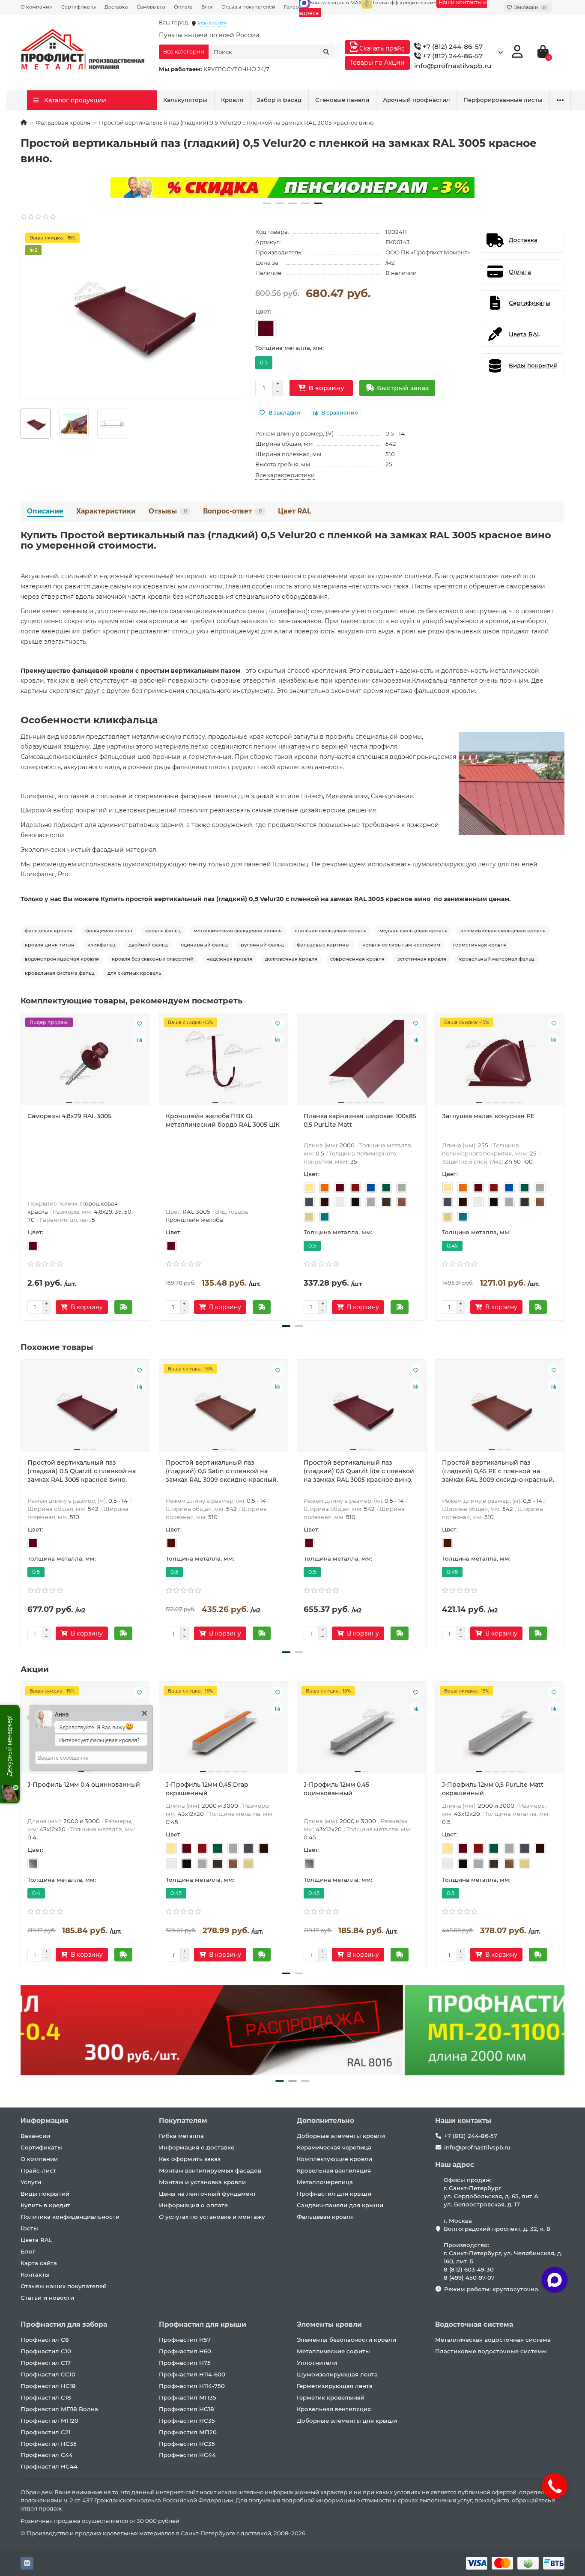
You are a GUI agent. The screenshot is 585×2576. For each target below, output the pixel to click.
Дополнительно (325, 2121)
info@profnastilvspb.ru (453, 66)
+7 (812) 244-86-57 (452, 46)
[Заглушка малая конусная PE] (500, 1063)
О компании (37, 7)
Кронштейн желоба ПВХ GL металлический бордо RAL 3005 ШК (223, 1120)
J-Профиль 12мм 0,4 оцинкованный (84, 1785)
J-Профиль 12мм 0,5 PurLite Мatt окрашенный (493, 1789)
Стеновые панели (342, 100)
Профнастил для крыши (334, 2194)
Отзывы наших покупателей (64, 2286)
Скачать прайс (381, 48)
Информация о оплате (193, 2205)
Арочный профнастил (416, 100)
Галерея (294, 7)
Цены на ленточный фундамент (207, 2194)
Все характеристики (285, 475)
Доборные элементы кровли (341, 2136)
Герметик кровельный (331, 2397)
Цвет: (263, 311)
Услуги (31, 2182)
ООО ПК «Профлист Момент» (428, 252)
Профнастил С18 (46, 2397)
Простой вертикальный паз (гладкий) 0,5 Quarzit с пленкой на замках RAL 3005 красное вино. (82, 1471)
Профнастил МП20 (49, 2421)
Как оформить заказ (190, 2159)
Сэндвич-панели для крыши (340, 2205)
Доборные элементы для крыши (347, 2421)
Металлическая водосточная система (493, 2340)
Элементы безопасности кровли (346, 2340)
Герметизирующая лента (335, 2386)
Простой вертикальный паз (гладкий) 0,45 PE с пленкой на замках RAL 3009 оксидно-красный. (498, 1471)
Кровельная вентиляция (334, 2170)
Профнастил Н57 (185, 2340)
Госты (29, 2228)
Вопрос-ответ (232, 511)
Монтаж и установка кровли (202, 2182)
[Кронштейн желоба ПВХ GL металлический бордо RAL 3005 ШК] (224, 1063)
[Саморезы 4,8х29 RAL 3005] (85, 1063)
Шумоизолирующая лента (337, 2374)
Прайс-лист (38, 2170)
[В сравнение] (140, 1040)
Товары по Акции (377, 63)
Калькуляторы (185, 100)
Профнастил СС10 (48, 2374)
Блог (207, 7)
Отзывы (168, 511)
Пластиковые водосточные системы (491, 2351)
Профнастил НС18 (48, 2386)
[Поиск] (326, 52)
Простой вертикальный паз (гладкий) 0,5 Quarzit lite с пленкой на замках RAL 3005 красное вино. (359, 1471)
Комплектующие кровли (334, 2159)
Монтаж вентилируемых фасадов (210, 2170)
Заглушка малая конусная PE (488, 1116)
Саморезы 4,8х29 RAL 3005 (69, 1116)
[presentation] (21, 1165)
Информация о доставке (197, 2147)
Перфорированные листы (503, 100)
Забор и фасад (279, 100)
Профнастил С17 (46, 2363)
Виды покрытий (45, 2194)
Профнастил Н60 (185, 2351)
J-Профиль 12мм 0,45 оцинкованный (336, 1789)
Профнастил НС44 (49, 2466)
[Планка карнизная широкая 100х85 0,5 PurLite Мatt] (362, 1063)
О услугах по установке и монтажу (212, 2217)
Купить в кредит (45, 2205)
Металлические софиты (333, 2351)
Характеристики (106, 511)
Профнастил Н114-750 (192, 2386)
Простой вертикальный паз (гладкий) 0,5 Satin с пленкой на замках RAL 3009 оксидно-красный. (222, 1471)
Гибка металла (181, 2136)
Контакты (35, 2275)
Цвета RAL (36, 2240)
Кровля (232, 100)
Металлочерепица (325, 2182)
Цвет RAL (294, 511)
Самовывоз (151, 7)
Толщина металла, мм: (290, 348)
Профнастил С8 (45, 2340)
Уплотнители (317, 2363)
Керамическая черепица (334, 2147)
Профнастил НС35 (49, 2444)
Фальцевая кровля (63, 122)
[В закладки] (140, 1024)
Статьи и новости (47, 2298)
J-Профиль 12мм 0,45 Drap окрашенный (207, 1789)
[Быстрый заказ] (123, 1307)
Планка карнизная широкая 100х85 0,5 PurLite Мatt (360, 1120)
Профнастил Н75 (185, 2363)
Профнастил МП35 (188, 2397)
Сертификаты (79, 7)
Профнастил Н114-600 (192, 2374)
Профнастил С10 (46, 2351)
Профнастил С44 (47, 2455)
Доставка (116, 7)
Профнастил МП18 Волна (59, 2409)
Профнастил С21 (46, 2432)
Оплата (183, 7)
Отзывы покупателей (248, 7)
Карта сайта (39, 2263)
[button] (267, 203)
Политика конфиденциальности (70, 2217)
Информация (45, 2121)
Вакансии (35, 2136)
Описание (45, 511)
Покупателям (183, 2121)
